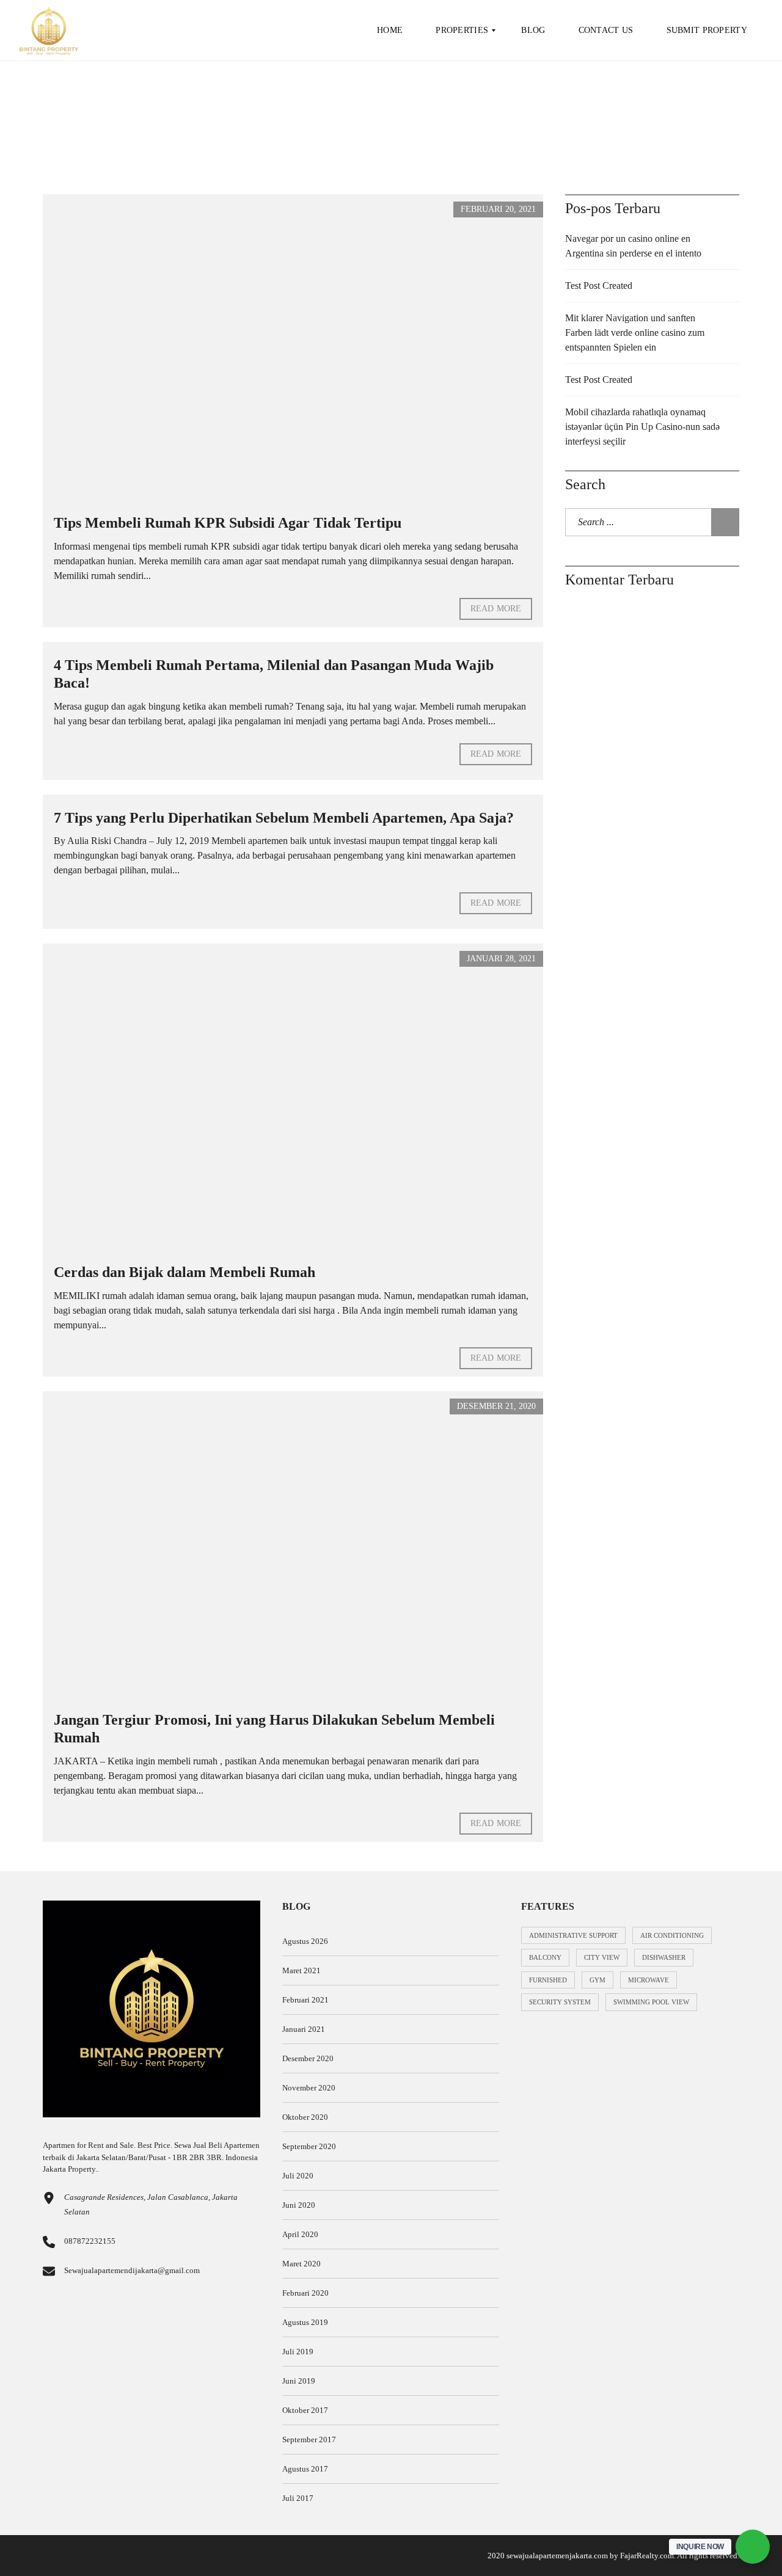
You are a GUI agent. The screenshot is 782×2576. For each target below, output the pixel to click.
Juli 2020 (298, 2176)
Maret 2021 (301, 1970)
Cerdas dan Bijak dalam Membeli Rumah (185, 1272)
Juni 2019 (299, 2381)
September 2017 (309, 2440)
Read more (496, 609)
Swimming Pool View (651, 2002)
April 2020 (300, 2234)
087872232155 (90, 2241)
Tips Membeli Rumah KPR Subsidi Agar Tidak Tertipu (228, 523)
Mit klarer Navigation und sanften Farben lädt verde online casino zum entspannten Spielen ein (635, 333)
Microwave (649, 1980)
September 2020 (309, 2146)
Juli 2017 (298, 2498)
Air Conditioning (672, 1935)
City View (602, 1957)
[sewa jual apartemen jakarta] (49, 31)
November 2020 (309, 2088)
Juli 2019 (298, 2352)
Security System (560, 2002)
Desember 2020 (308, 2058)
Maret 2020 (301, 2264)
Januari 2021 (304, 2029)
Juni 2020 (299, 2205)
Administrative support (573, 1935)
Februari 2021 (305, 2000)
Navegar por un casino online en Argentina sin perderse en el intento (633, 246)
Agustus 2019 (305, 2322)
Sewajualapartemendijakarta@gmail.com (132, 2270)
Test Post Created (599, 286)
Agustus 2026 (305, 1941)
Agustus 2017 (305, 2469)
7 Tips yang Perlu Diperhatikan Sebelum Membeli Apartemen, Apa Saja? (284, 818)
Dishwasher (664, 1957)
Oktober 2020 (305, 2117)
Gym (597, 1980)
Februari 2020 (305, 2293)
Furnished (548, 1980)
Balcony (545, 1957)
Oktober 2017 (305, 2410)
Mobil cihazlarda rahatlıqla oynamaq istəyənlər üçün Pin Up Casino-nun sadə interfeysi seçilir (642, 427)
